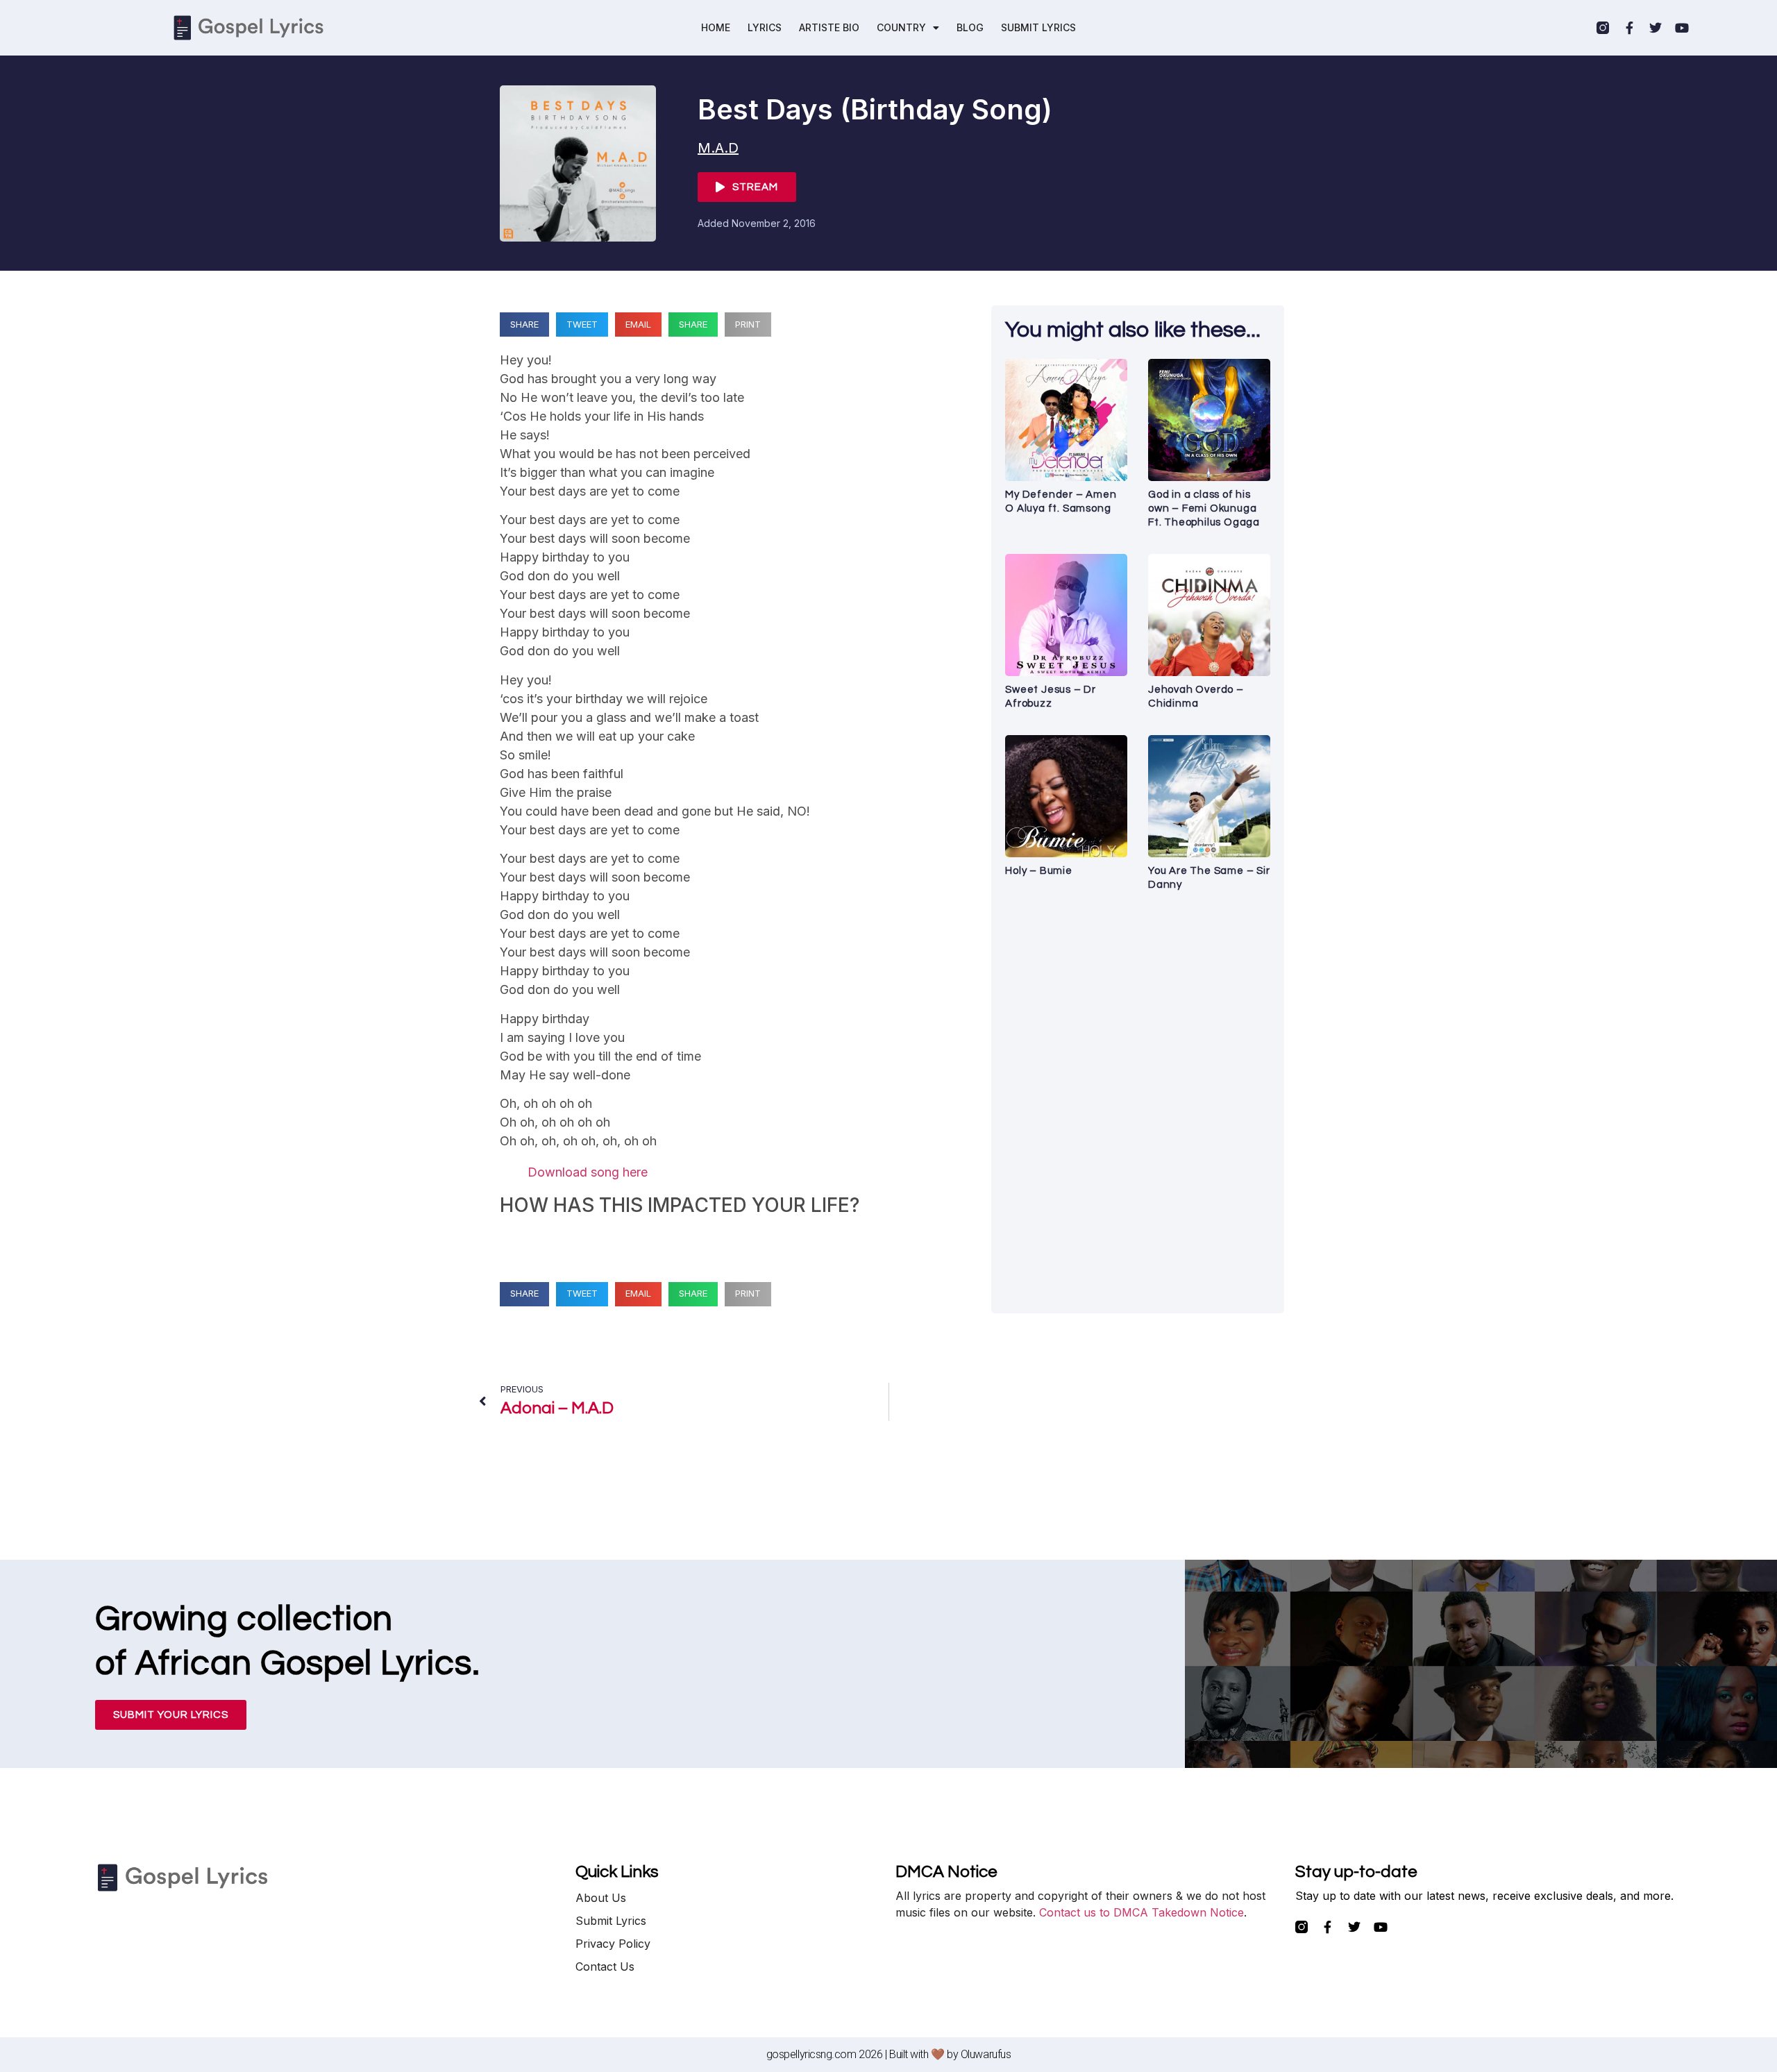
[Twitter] (1656, 28)
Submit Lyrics (611, 1921)
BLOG (970, 27)
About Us (601, 1898)
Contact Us (605, 1966)
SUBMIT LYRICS (1038, 27)
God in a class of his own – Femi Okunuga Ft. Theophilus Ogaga (1204, 508)
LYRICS (765, 27)
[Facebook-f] (1629, 28)
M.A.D (718, 148)
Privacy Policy (613, 1944)
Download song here (588, 1172)
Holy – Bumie (1039, 871)
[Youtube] (1682, 28)
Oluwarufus (986, 2054)
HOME (716, 27)
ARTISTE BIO (829, 27)
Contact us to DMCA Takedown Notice (1142, 1912)
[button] (524, 325)
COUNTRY (901, 27)
